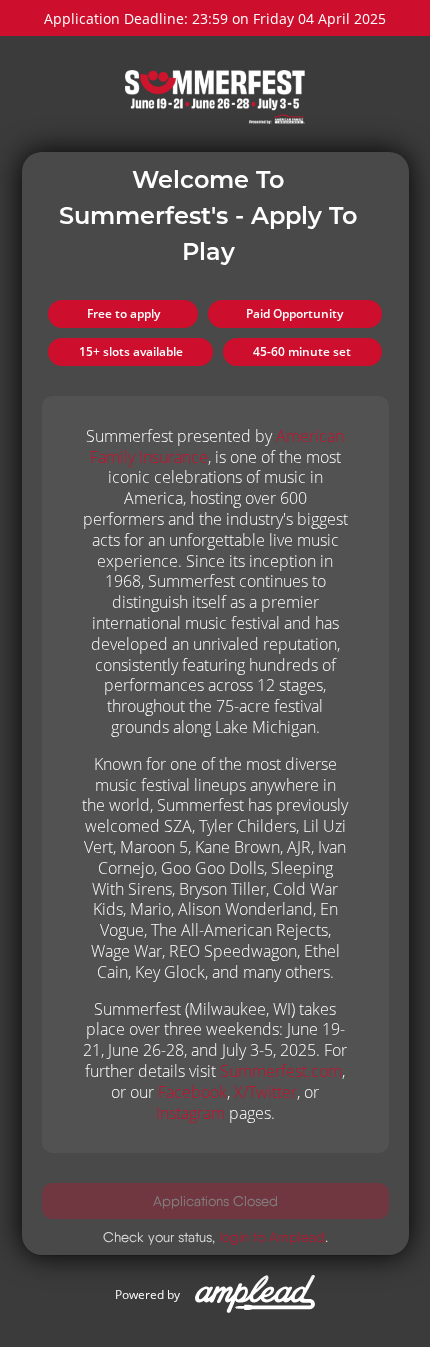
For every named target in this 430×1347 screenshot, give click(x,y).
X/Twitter (265, 1092)
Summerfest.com (281, 1071)
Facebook (192, 1092)
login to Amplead (272, 1237)
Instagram (190, 1113)
